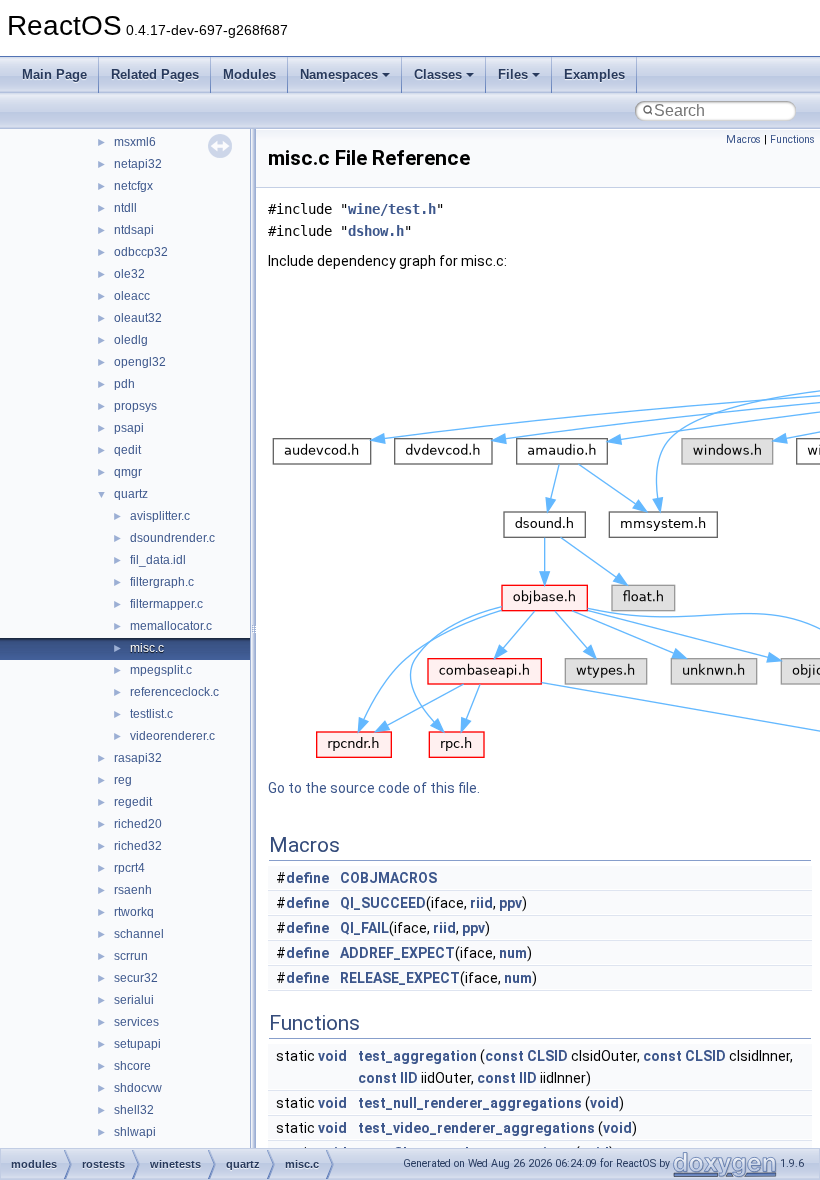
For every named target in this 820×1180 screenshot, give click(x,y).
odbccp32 (141, 252)
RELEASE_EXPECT (400, 978)
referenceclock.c (174, 692)
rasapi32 (138, 758)
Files (513, 74)
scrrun (131, 956)
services (136, 1022)
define (307, 878)
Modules (249, 74)
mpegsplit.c (161, 670)
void (332, 1056)
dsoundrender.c (172, 538)
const (504, 1056)
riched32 (138, 846)
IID (409, 1078)
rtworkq (134, 912)
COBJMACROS (388, 878)
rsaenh (133, 890)
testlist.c (151, 714)
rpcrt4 (129, 868)
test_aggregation (417, 1056)
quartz (131, 494)
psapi (129, 428)
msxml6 (135, 142)
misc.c (147, 648)
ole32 (129, 274)
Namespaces (339, 74)
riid (481, 903)
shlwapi (135, 1132)
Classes (438, 74)
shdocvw (138, 1088)
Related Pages (155, 74)
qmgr (128, 472)
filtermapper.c (166, 604)
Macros (743, 139)
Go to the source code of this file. (374, 788)
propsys (135, 406)
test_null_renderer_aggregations (470, 1103)
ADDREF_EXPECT (397, 953)
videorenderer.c (172, 736)
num (513, 953)
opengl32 (140, 362)
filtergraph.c (162, 582)
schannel (139, 934)
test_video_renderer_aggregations (476, 1128)
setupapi (137, 1044)
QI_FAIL (364, 928)
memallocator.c (171, 626)
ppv (510, 903)
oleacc (132, 296)
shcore (132, 1066)
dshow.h (376, 231)
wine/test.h (392, 209)
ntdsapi (134, 230)
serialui (134, 1000)
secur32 (136, 978)
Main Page (54, 74)
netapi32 (138, 164)
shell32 (134, 1110)
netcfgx (133, 186)
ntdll (125, 208)
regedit (133, 802)
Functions (792, 139)
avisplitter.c (160, 516)
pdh (124, 384)
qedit (127, 450)
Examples (594, 74)
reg (123, 780)
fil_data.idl (158, 560)
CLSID (547, 1056)
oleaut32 (138, 318)
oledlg (131, 340)
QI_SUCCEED (383, 903)
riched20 (138, 824)
